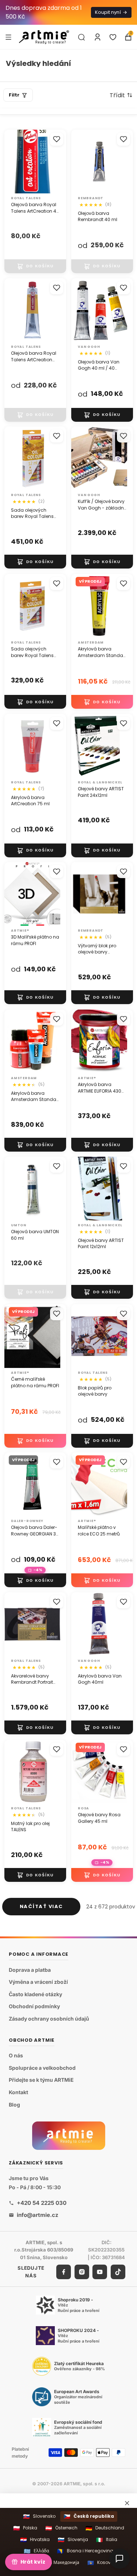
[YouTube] (100, 2272)
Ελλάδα (36, 2551)
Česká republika (89, 2516)
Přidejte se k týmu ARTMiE (41, 2080)
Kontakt (18, 2092)
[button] (121, 95)
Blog (14, 2105)
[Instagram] (82, 2272)
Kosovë (100, 2563)
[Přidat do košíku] (35, 266)
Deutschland (105, 2528)
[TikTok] (118, 2272)
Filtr (14, 95)
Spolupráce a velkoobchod (42, 2068)
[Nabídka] (8, 37)
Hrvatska (35, 2540)
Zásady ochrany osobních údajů (49, 2019)
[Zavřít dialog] (127, 2503)
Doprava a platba (30, 1970)
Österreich (61, 2528)
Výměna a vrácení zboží (38, 1982)
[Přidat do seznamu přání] (57, 139)
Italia (107, 2540)
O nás (16, 2056)
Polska (25, 2528)
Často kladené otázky (35, 1994)
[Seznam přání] (113, 37)
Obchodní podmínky (34, 2007)
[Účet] (98, 37)
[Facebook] (64, 2272)
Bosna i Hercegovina (85, 2551)
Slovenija (73, 2540)
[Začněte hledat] (81, 37)
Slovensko (39, 2516)
